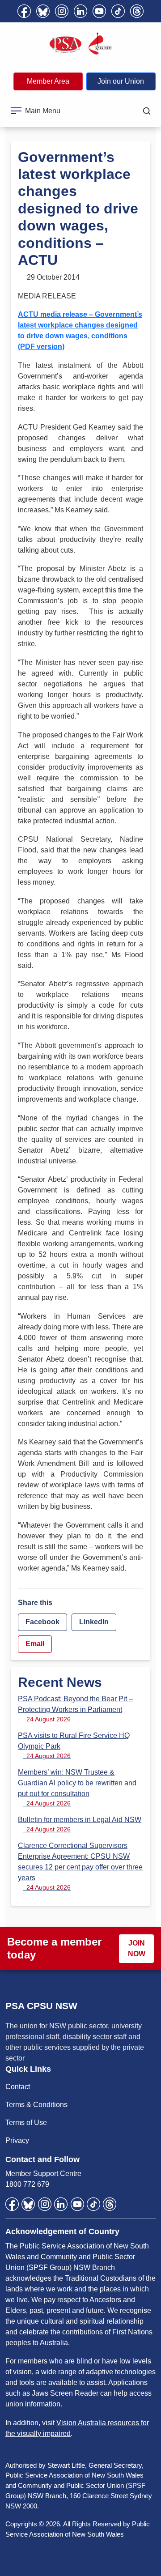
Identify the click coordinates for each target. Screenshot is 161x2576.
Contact (18, 2087)
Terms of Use (26, 2123)
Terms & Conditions (36, 2105)
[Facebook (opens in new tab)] (24, 11)
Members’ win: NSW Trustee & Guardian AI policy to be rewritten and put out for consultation (77, 1788)
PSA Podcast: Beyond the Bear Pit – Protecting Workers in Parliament (75, 1709)
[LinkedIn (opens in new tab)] (80, 11)
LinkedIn (94, 1622)
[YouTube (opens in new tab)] (99, 11)
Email (35, 1644)
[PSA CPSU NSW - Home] (80, 44)
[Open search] (147, 111)
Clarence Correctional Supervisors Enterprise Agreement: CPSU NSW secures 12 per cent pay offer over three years (80, 1866)
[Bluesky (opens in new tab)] (43, 11)
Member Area (48, 81)
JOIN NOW (137, 1948)
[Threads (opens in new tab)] (137, 11)
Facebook (42, 1622)
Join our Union (121, 81)
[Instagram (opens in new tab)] (62, 11)
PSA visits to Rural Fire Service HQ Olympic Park (74, 1746)
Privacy (17, 2140)
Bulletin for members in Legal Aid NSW (80, 1824)
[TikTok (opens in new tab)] (118, 11)
